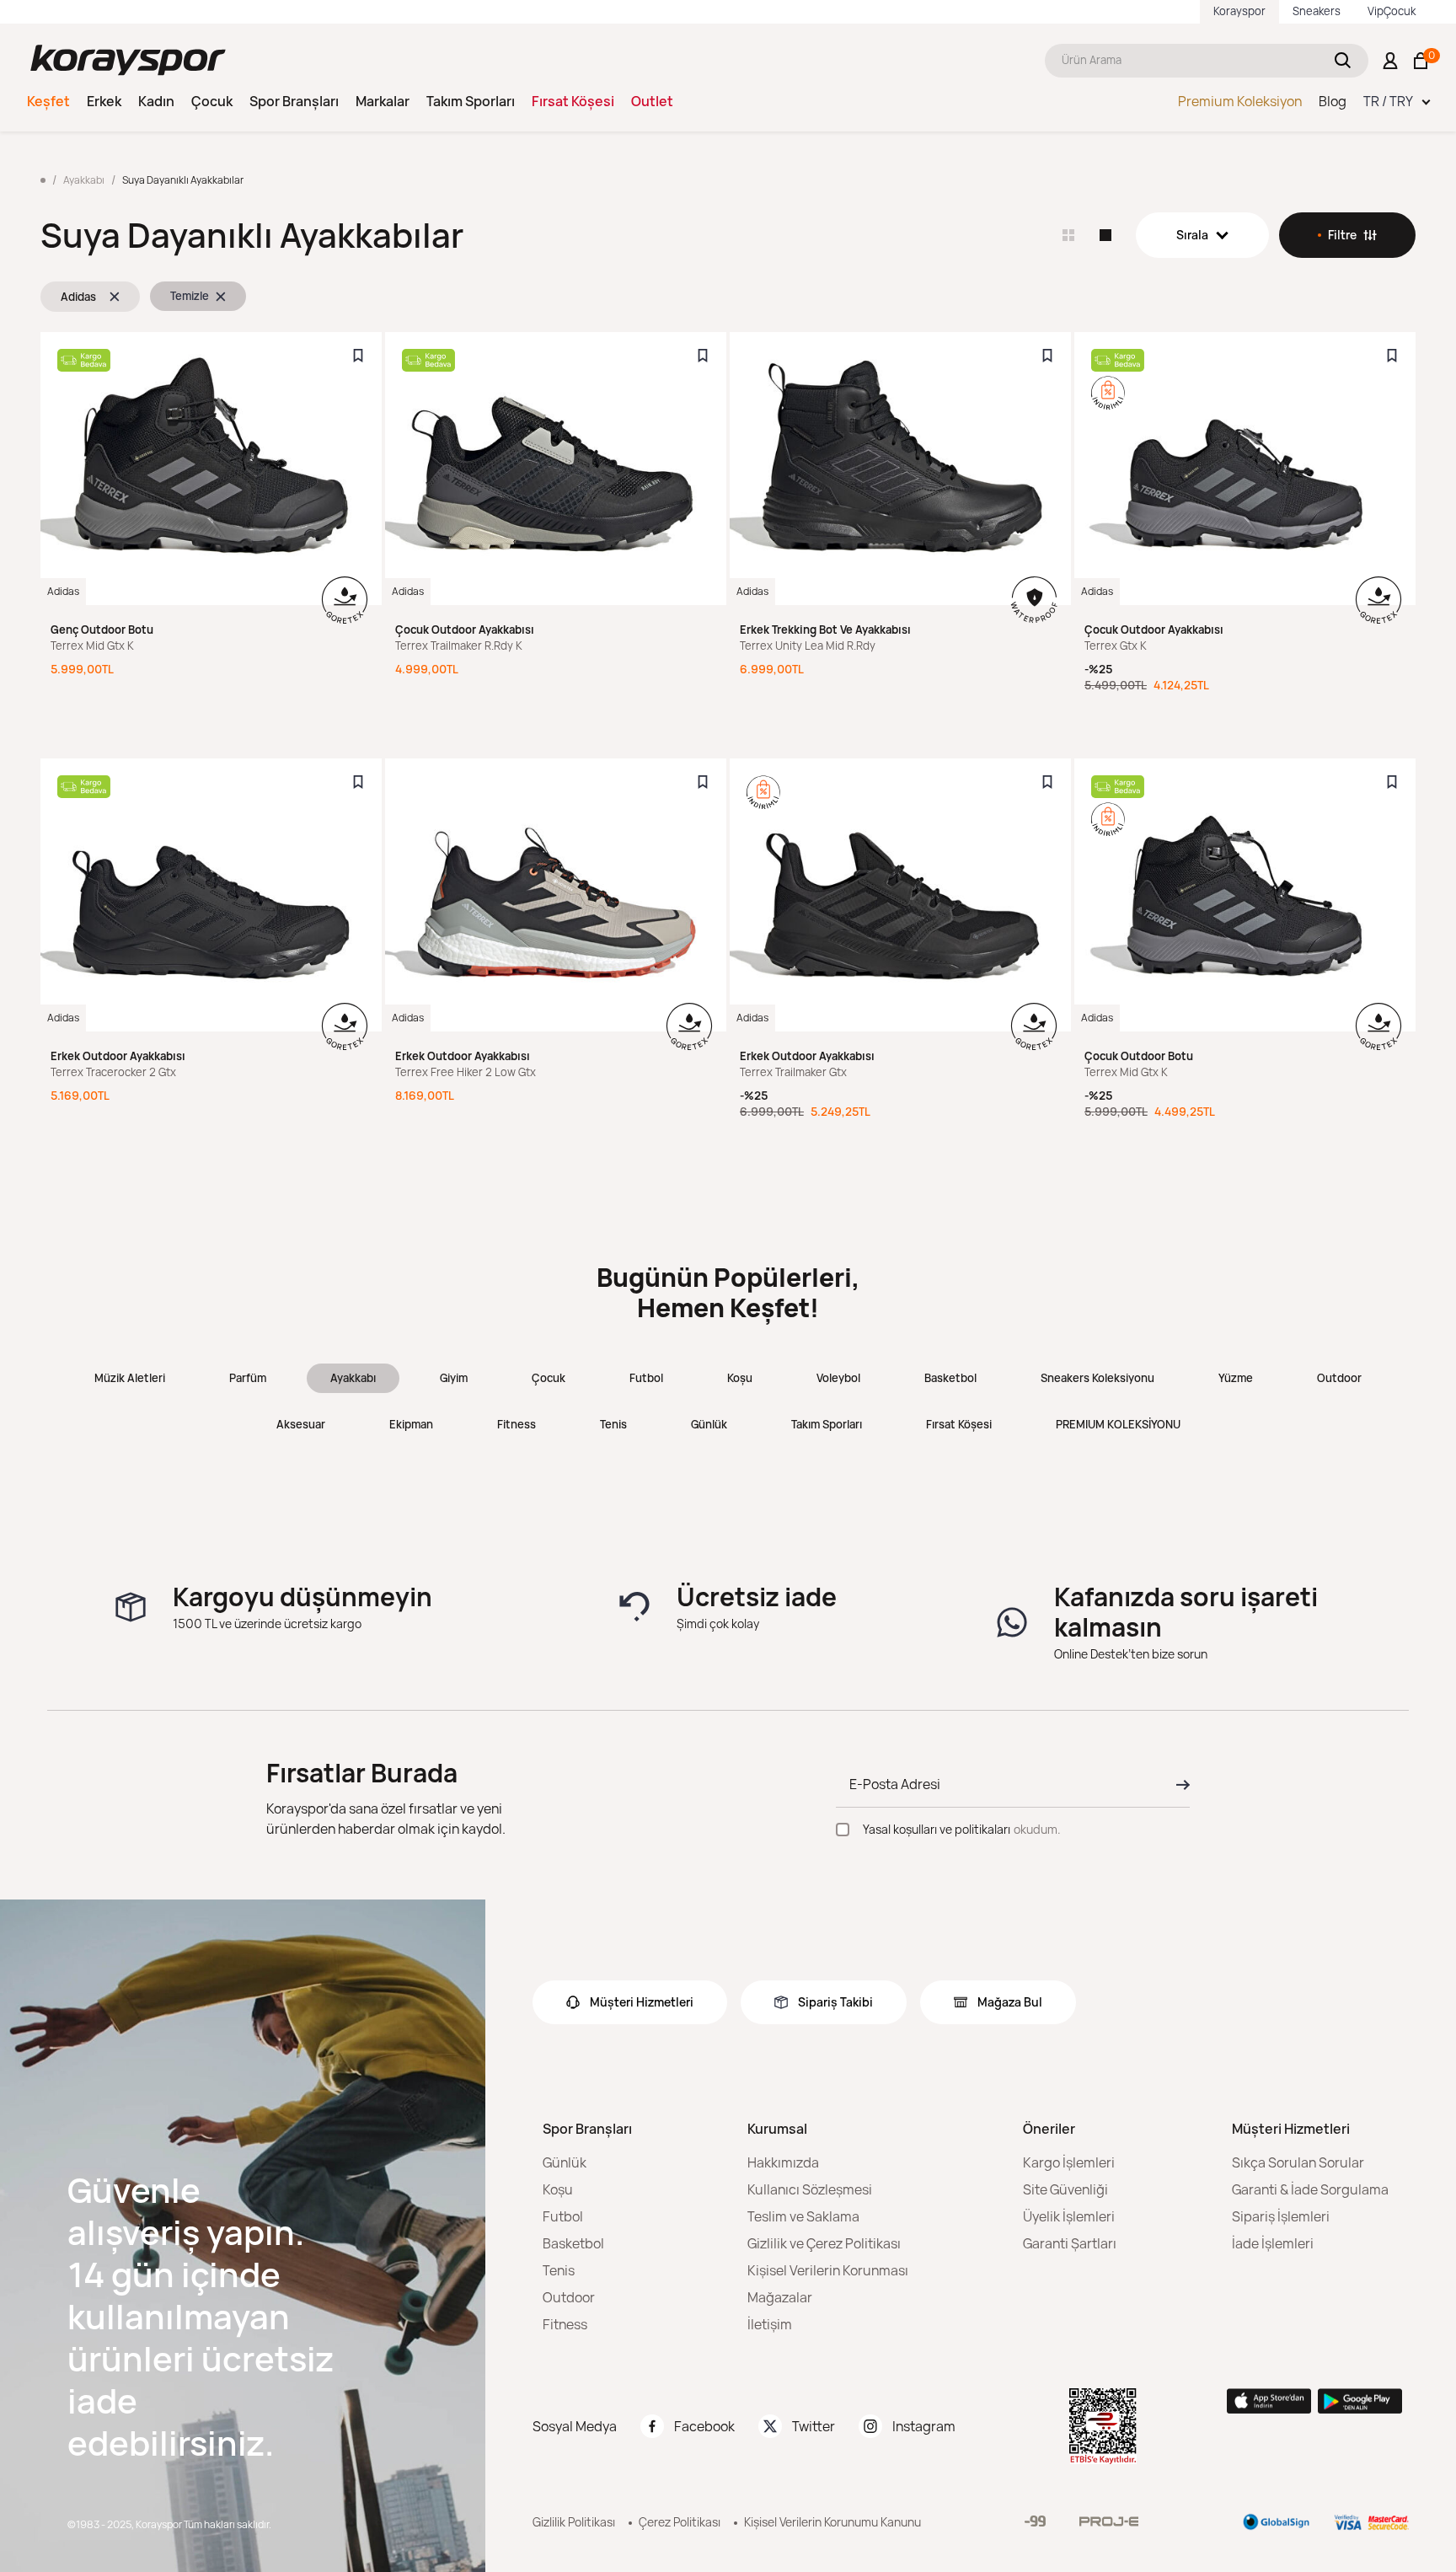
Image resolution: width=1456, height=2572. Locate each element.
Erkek (104, 101)
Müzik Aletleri (130, 1378)
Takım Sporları (471, 101)
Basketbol (950, 1378)
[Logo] (128, 60)
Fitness (517, 1424)
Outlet (652, 101)
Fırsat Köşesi (573, 101)
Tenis (613, 1424)
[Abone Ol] (1178, 1785)
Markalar (383, 101)
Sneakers (1317, 11)
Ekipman (411, 1424)
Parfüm (248, 1378)
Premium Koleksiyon (1240, 101)
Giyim (454, 1378)
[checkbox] (843, 1830)
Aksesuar (301, 1424)
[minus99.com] (1035, 2521)
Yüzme (1236, 1378)
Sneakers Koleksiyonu (1097, 1378)
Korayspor (1239, 11)
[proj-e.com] (1109, 2521)
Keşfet (48, 101)
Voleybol (838, 1378)
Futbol (646, 1378)
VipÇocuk (1392, 11)
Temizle (190, 296)
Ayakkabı (353, 1378)
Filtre (1342, 235)
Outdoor (1339, 1378)
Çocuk (212, 101)
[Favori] (358, 356)
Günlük (709, 1424)
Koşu (740, 1378)
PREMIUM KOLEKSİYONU (1118, 1424)
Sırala (1192, 235)
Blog (1333, 101)
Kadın (156, 101)
